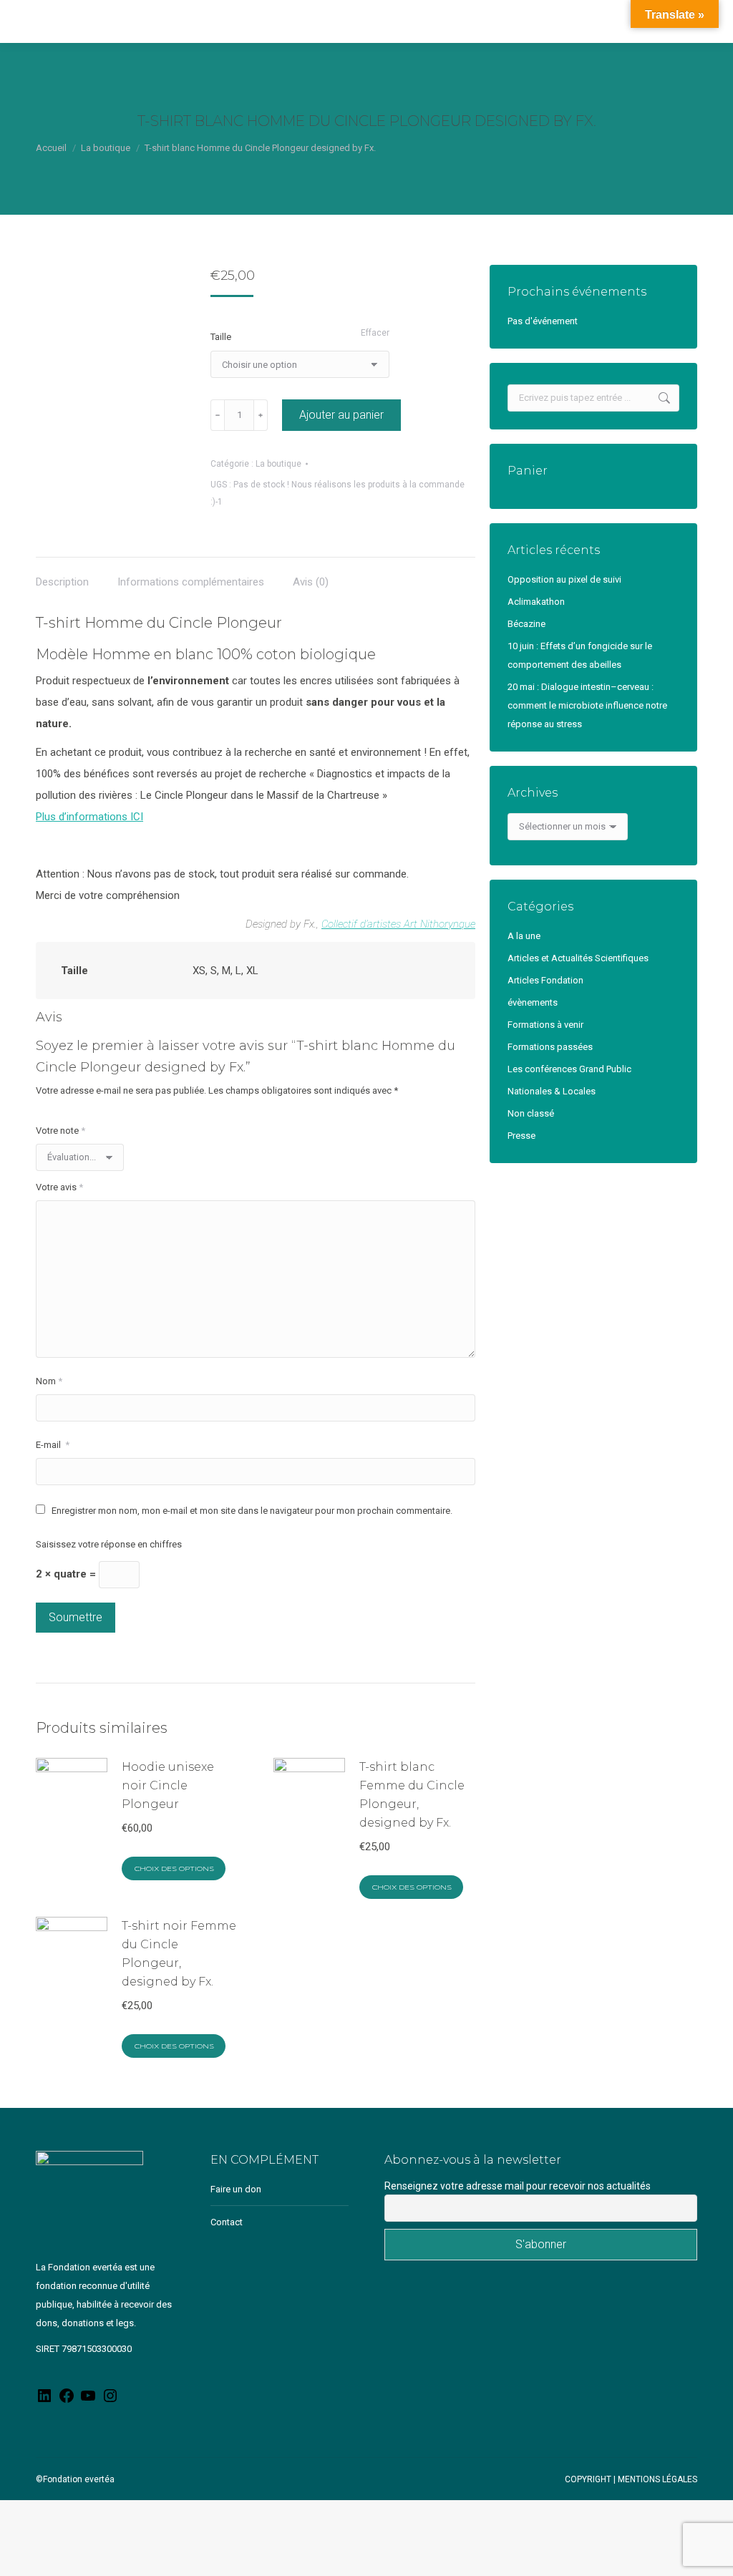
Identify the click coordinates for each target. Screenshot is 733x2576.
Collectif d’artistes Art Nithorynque (398, 924)
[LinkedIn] (44, 2401)
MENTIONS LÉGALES (657, 2479)
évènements (533, 1002)
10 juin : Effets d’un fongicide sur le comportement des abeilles (580, 655)
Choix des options (174, 1869)
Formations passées (550, 1047)
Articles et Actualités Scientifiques (578, 958)
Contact (227, 2222)
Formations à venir (545, 1025)
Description (62, 582)
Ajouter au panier (341, 415)
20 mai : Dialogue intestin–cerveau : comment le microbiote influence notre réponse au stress (587, 705)
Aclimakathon (536, 602)
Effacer (375, 333)
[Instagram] (110, 2401)
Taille (221, 337)
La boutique (278, 464)
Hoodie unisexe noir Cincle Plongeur (168, 1785)
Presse (521, 1136)
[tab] (62, 575)
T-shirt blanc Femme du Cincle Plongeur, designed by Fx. (412, 1795)
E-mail (53, 1445)
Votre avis (59, 1187)
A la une (524, 936)
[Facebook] (67, 2401)
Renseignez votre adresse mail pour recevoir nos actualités (518, 2186)
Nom (49, 1381)
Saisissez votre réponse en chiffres (109, 1544)
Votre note (60, 1131)
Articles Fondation (545, 980)
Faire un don (236, 2189)
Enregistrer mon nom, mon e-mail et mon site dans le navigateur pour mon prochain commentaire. (252, 1511)
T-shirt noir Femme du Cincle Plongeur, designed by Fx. (179, 1954)
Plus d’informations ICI (89, 817)
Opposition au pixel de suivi (564, 579)
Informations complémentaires (191, 582)
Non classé (531, 1113)
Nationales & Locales (552, 1091)
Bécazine (526, 624)
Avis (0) (311, 582)
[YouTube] (88, 2401)
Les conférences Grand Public (569, 1069)
